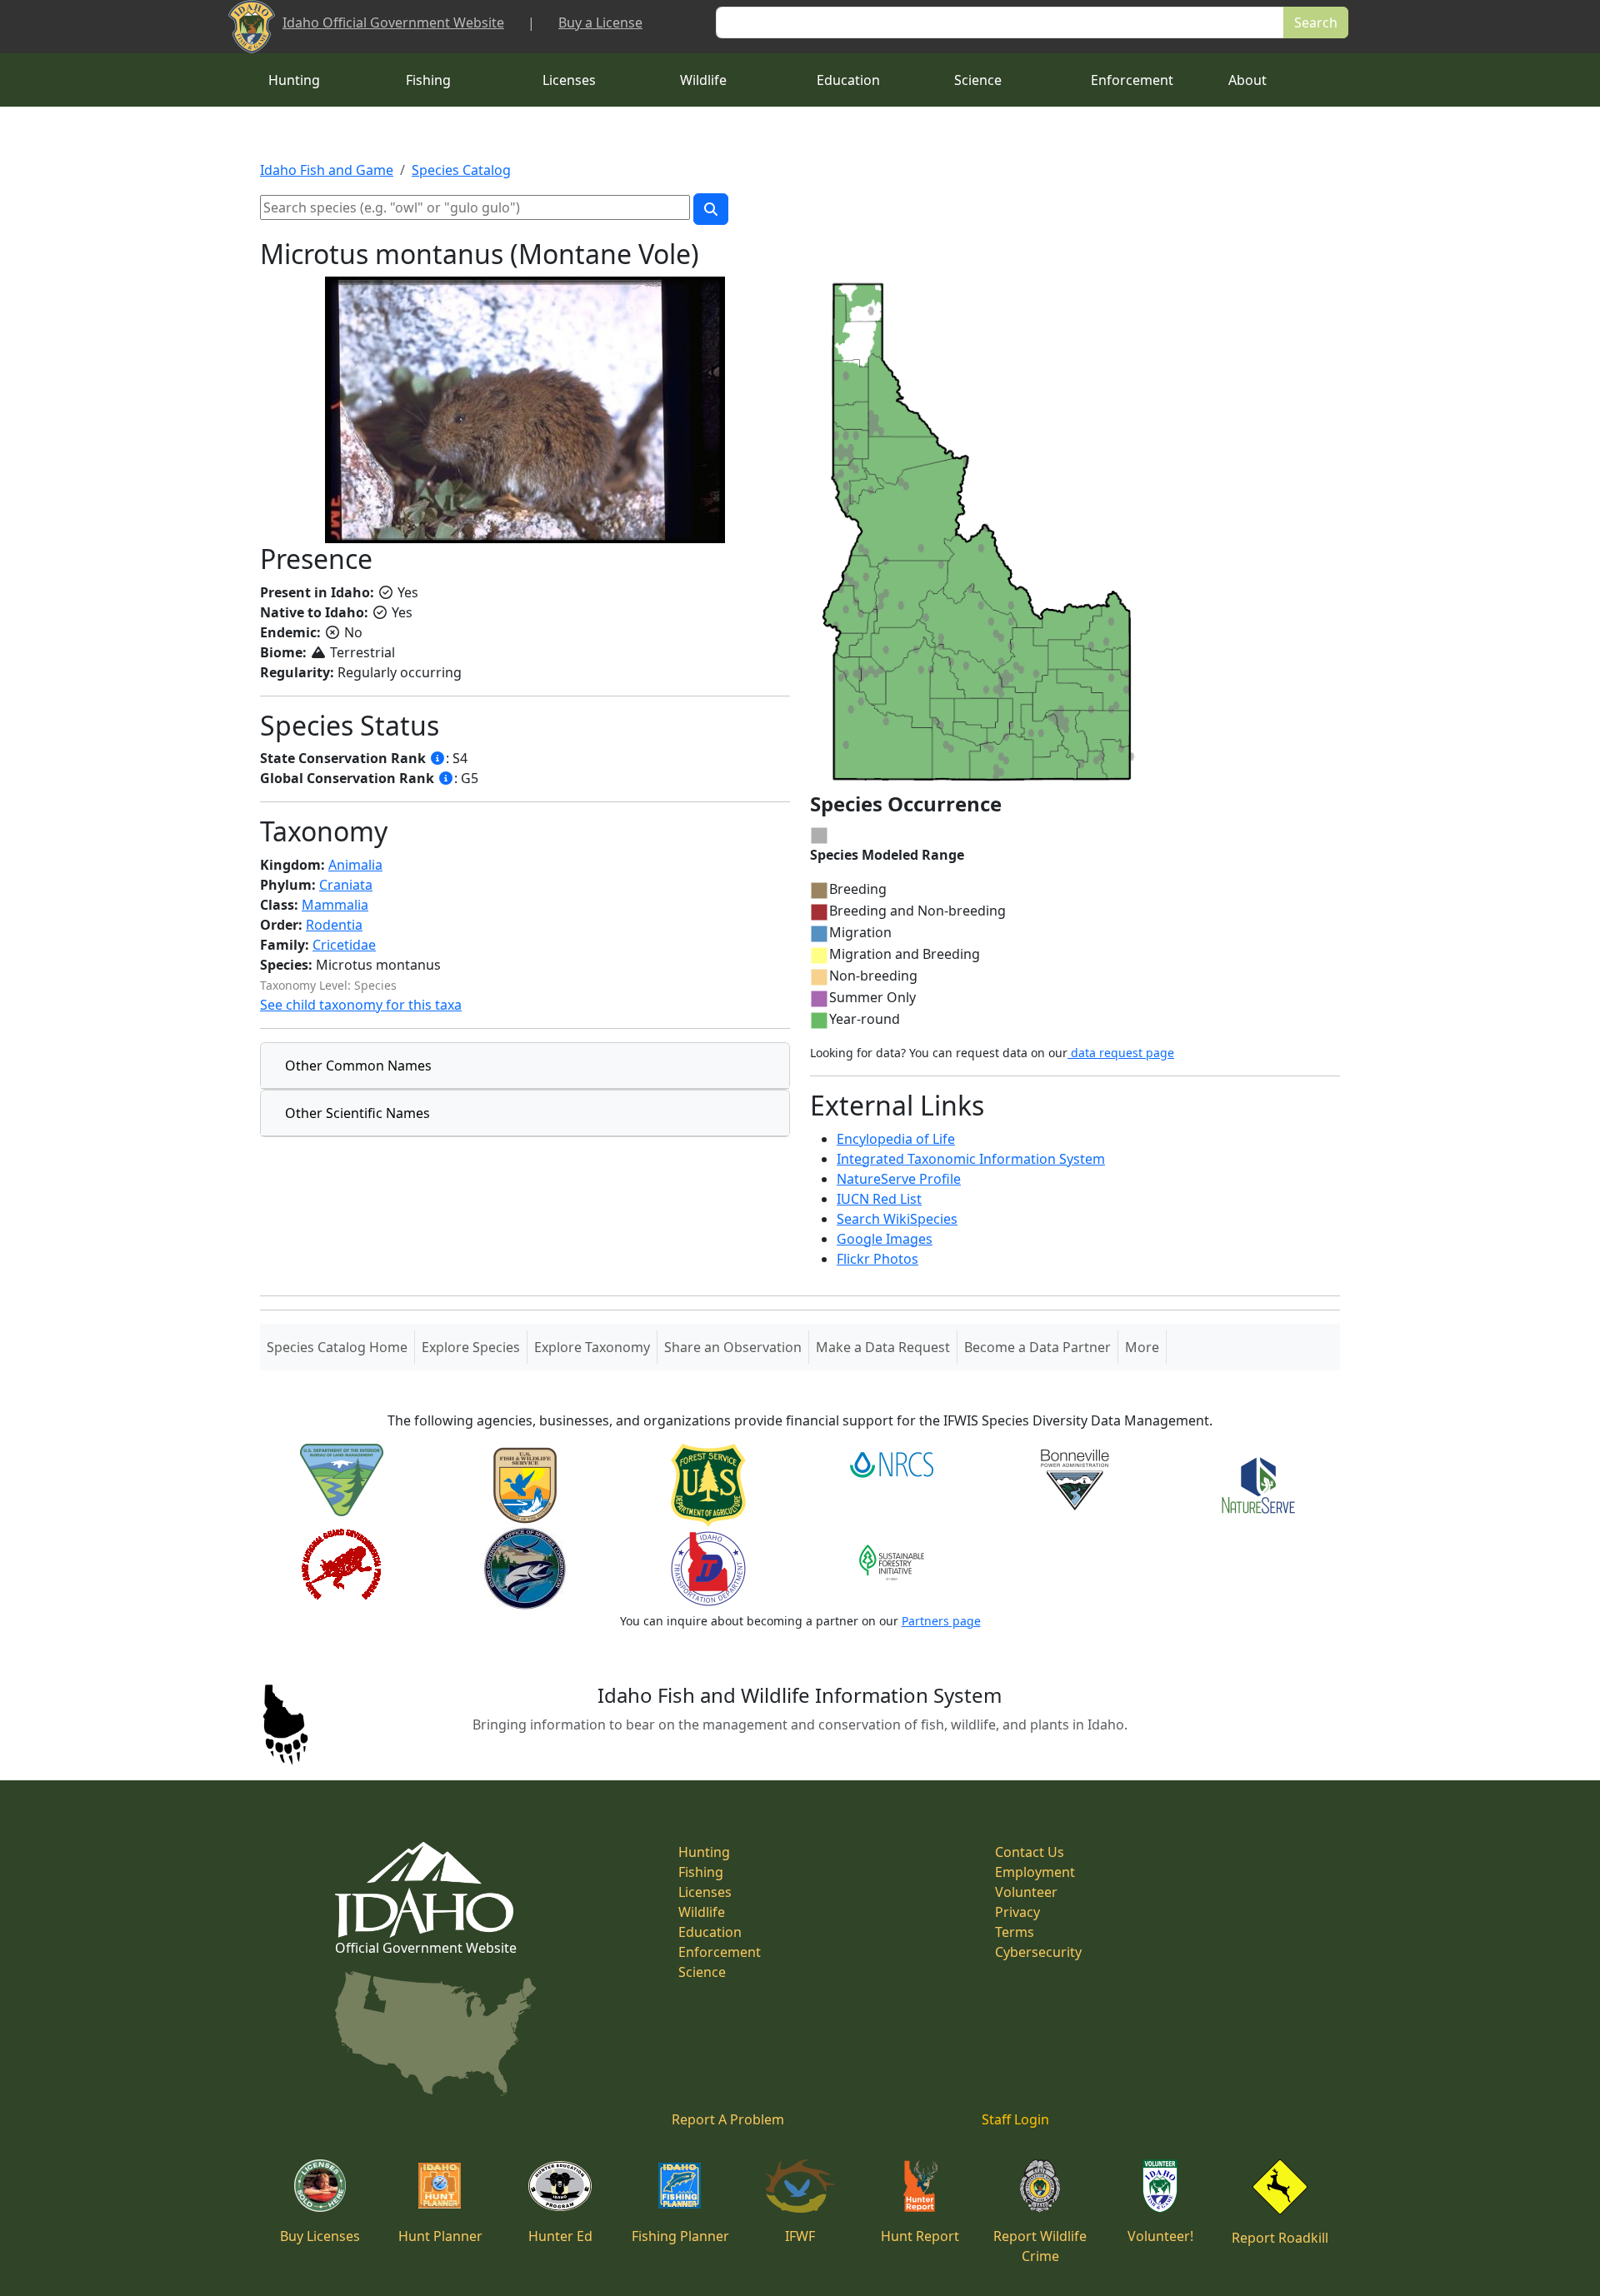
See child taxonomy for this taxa (361, 1005)
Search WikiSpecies (897, 1219)
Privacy (1017, 1912)
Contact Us (1030, 1852)
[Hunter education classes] (560, 2184)
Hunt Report (920, 2236)
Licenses (569, 80)
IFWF (800, 2236)
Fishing (428, 80)
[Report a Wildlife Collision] (1280, 2185)
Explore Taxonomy (592, 1347)
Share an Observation (733, 1347)
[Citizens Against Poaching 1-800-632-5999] (1040, 2184)
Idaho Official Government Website (393, 22)
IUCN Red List (879, 1199)
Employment (1035, 1872)
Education (848, 80)
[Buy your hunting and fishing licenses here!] (320, 2184)
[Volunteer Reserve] (1160, 2184)
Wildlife (703, 80)
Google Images (885, 1239)
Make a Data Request (883, 1347)
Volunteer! (1160, 2236)
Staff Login (1015, 2119)
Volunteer (1026, 1892)
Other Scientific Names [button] (357, 1113)
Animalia (355, 865)
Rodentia (334, 925)
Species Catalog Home (340, 1347)
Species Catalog (461, 170)
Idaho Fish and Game (327, 170)
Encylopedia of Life (896, 1139)
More (1142, 1347)
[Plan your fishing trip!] (680, 2184)
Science (978, 80)
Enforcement (1132, 80)
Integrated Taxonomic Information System (971, 1159)
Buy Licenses (320, 2236)
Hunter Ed (560, 2236)
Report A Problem (728, 2119)
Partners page (941, 1621)
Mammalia (335, 905)
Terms (1015, 1932)
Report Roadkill (1280, 2238)
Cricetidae (344, 945)
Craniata (346, 885)
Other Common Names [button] (358, 1066)
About (1247, 80)
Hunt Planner (440, 2236)
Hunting (294, 80)
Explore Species (471, 1347)
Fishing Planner (680, 2236)
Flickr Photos (877, 1259)
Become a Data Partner (1037, 1347)
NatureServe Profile (899, 1179)
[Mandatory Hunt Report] (920, 2184)
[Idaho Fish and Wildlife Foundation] (800, 2184)
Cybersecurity (1038, 1952)
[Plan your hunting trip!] (440, 2184)
